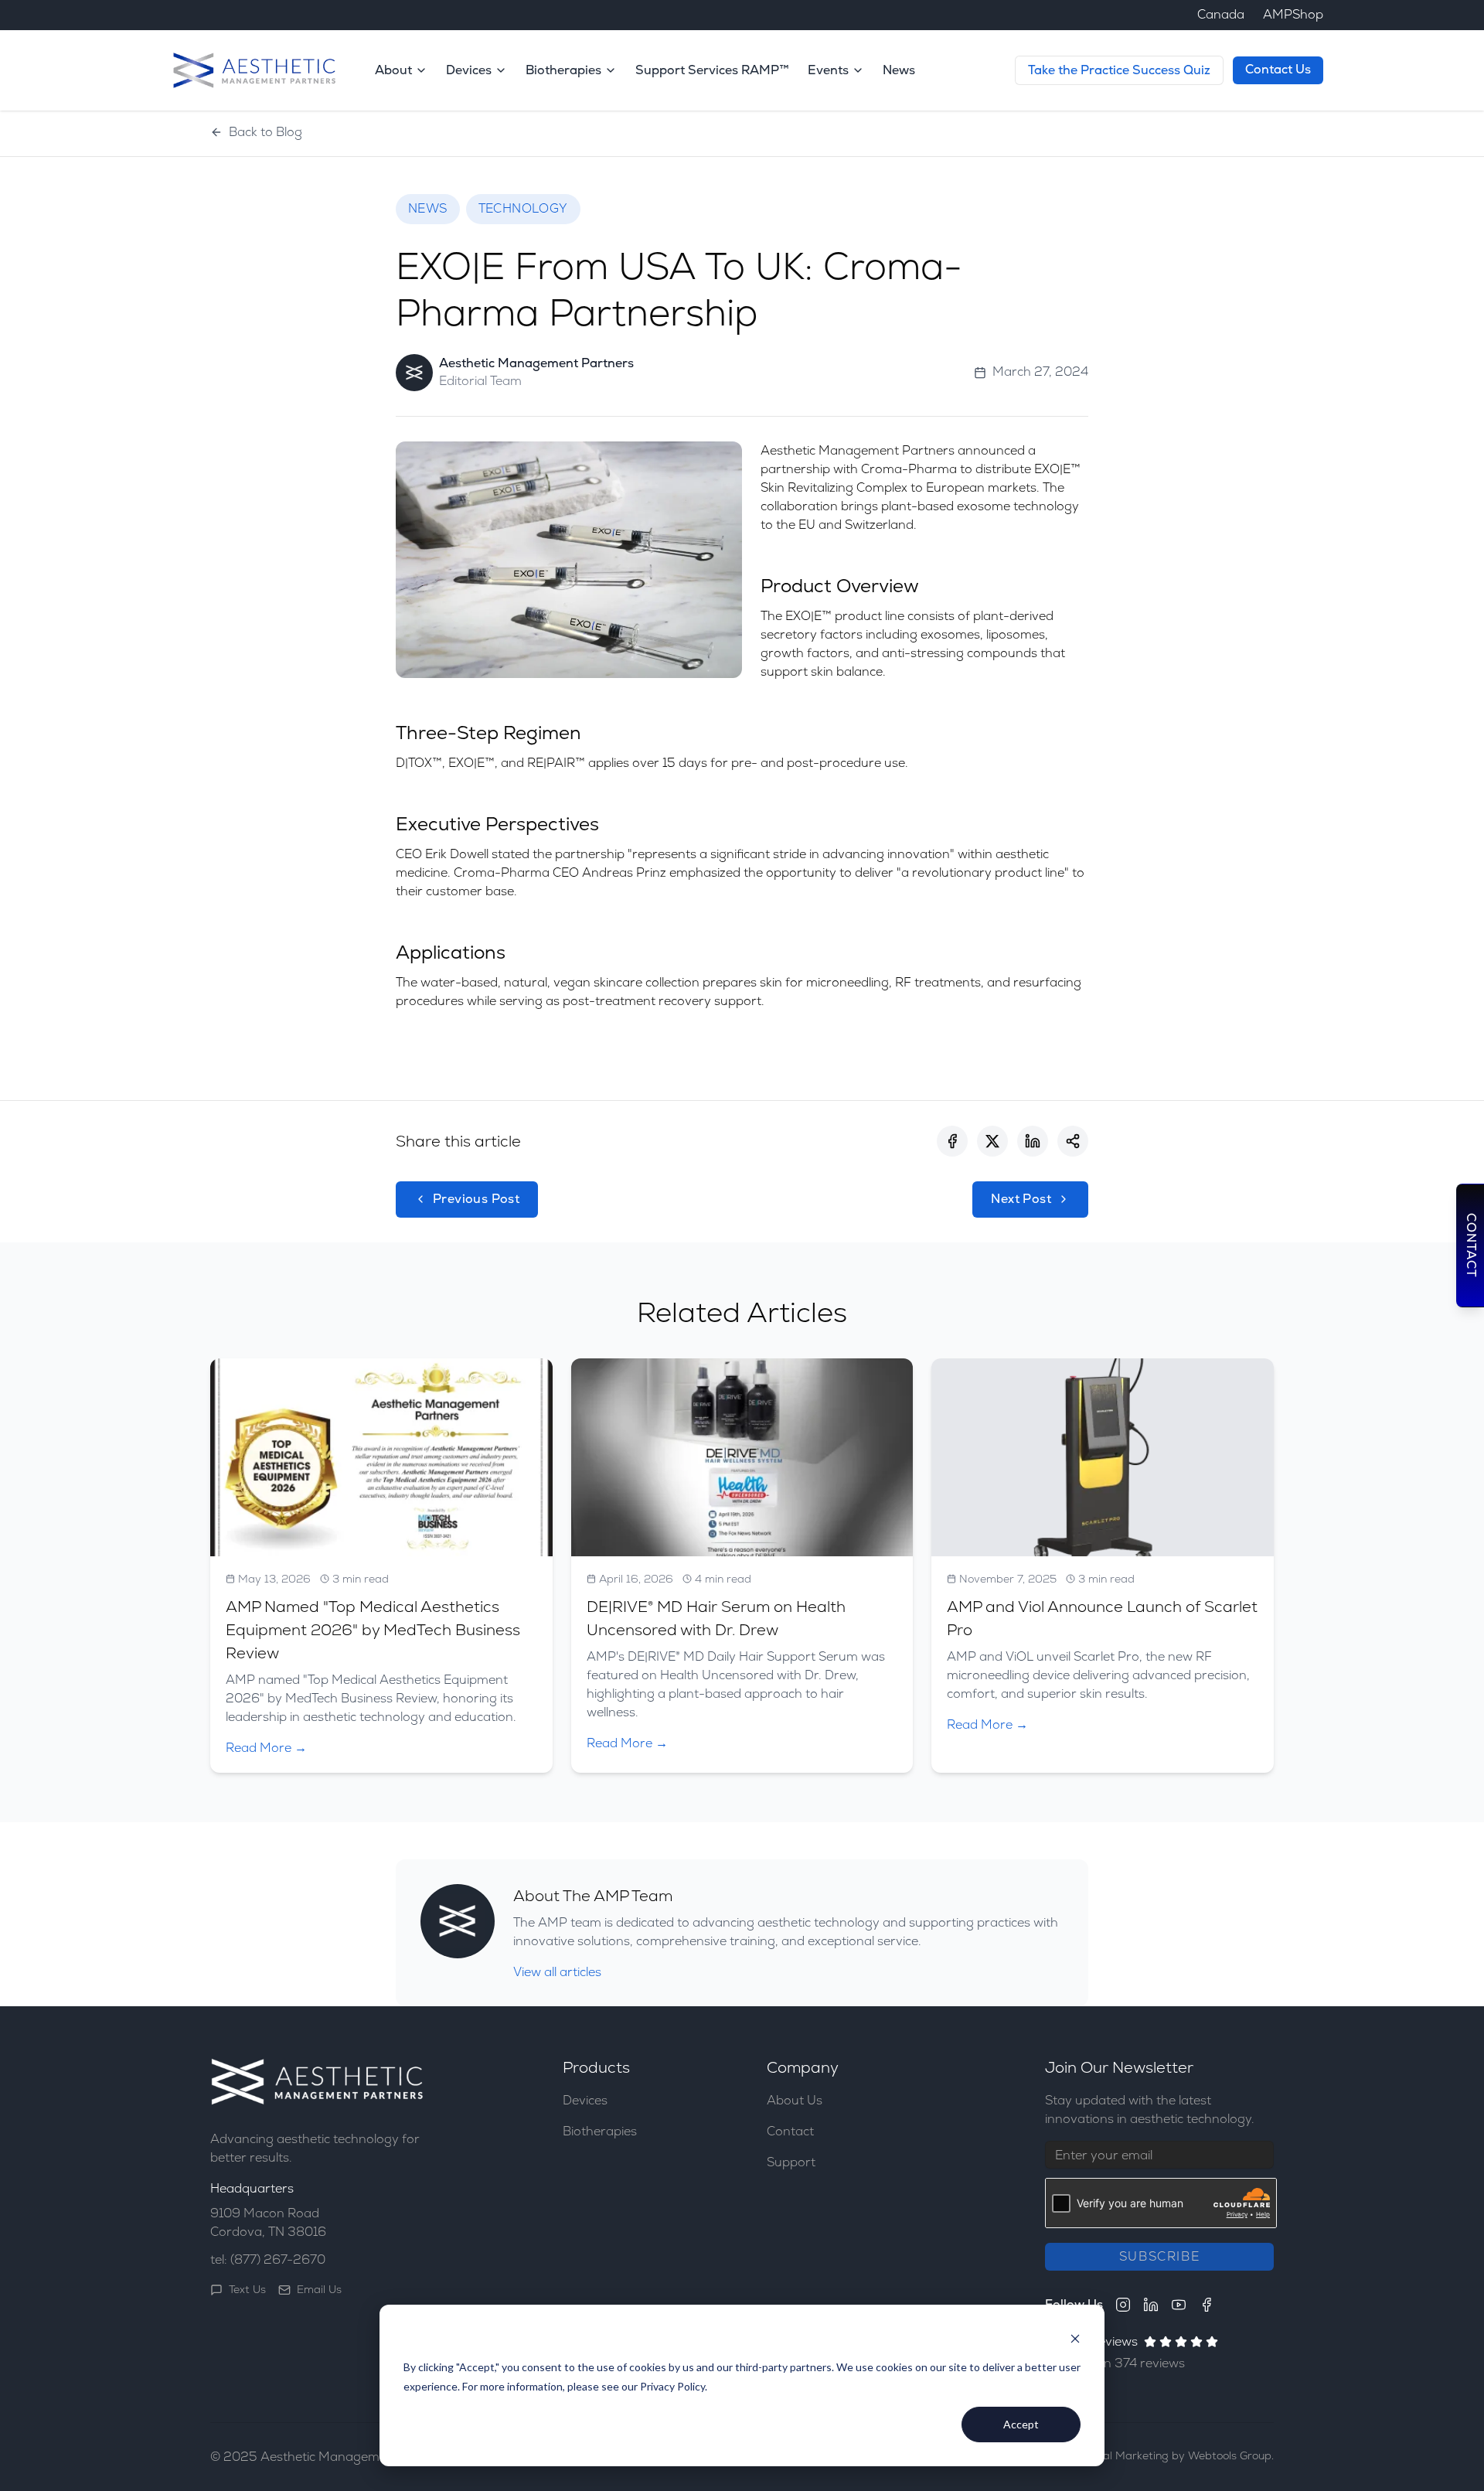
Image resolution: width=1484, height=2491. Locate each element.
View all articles (557, 1972)
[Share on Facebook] (952, 1141)
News (899, 70)
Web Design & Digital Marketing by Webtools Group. (1139, 2455)
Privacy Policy (672, 2386)
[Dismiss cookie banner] (1075, 2338)
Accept (1021, 2424)
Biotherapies (600, 2131)
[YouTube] (1179, 2305)
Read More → (266, 1748)
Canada (1221, 14)
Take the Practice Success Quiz (1119, 70)
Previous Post (476, 1199)
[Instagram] (1123, 2305)
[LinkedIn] (1151, 2305)
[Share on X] (992, 1141)
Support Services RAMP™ (712, 70)
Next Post (1021, 1199)
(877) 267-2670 (278, 2259)
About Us (795, 2100)
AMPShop (1293, 14)
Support (791, 2162)
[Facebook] (1207, 2305)
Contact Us (1278, 69)
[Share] (1073, 1141)
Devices (585, 2100)
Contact (790, 2131)
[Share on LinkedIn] (1033, 1141)
